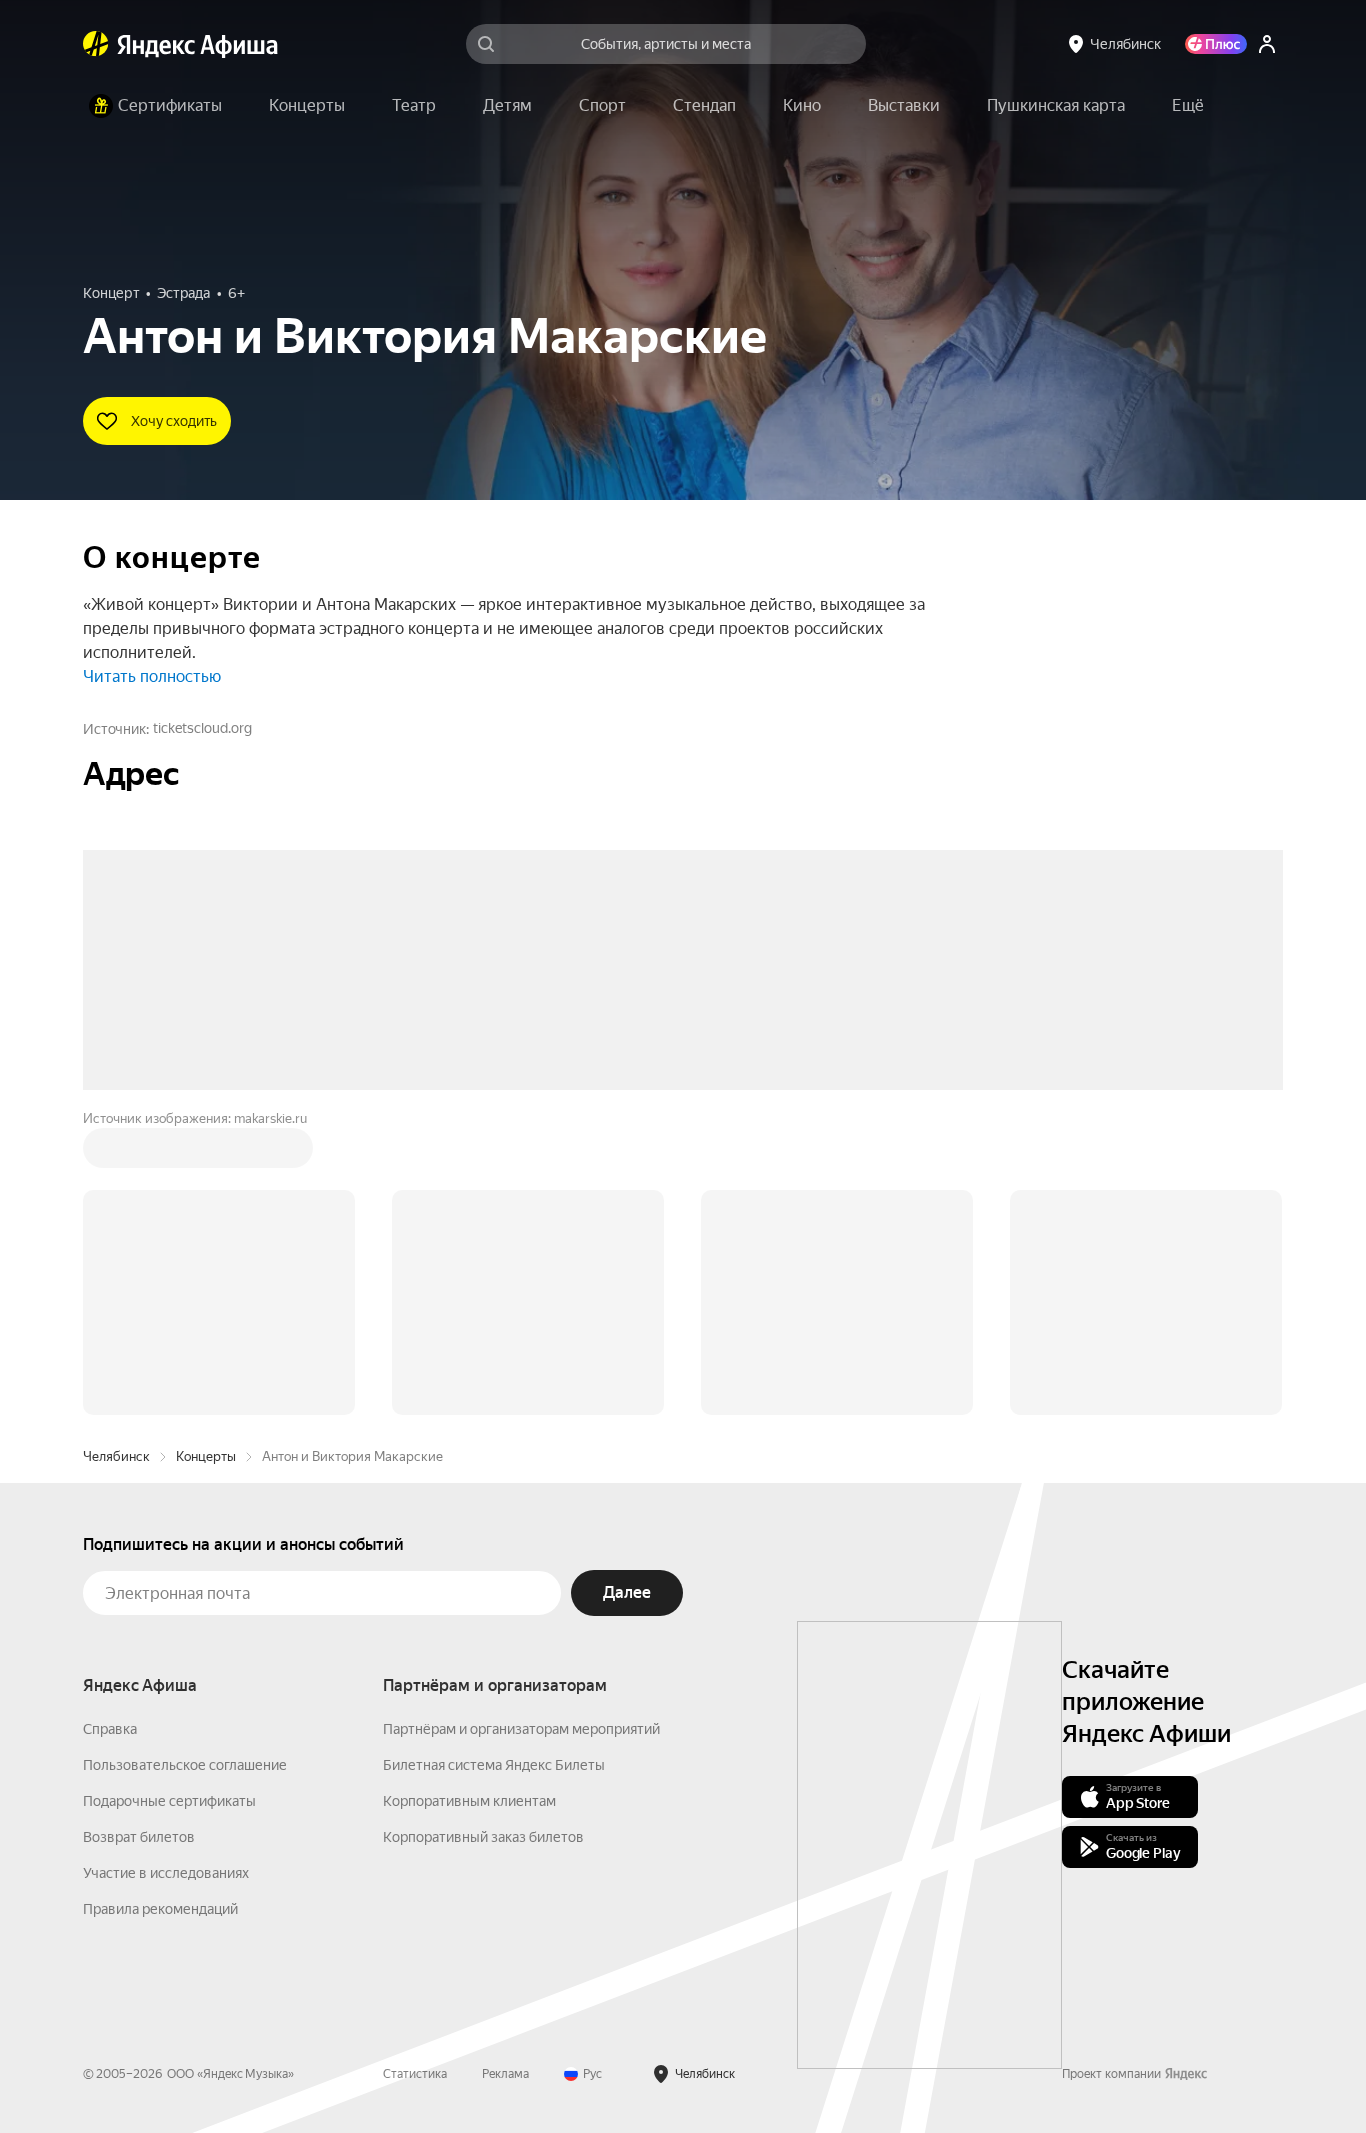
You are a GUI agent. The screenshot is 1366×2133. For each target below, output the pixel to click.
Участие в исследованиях (166, 1570)
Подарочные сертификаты (169, 1498)
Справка (110, 1426)
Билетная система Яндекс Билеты (494, 1462)
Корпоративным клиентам (469, 1498)
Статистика (415, 1771)
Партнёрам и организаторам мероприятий (521, 1426)
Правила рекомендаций (160, 1606)
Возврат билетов (139, 1534)
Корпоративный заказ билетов (483, 1534)
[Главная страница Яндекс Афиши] (96, 44)
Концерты (206, 1153)
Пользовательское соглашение (185, 1462)
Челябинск (116, 1153)
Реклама (505, 1771)
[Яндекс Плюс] (1216, 44)
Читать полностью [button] (152, 676)
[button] (1188, 106)
